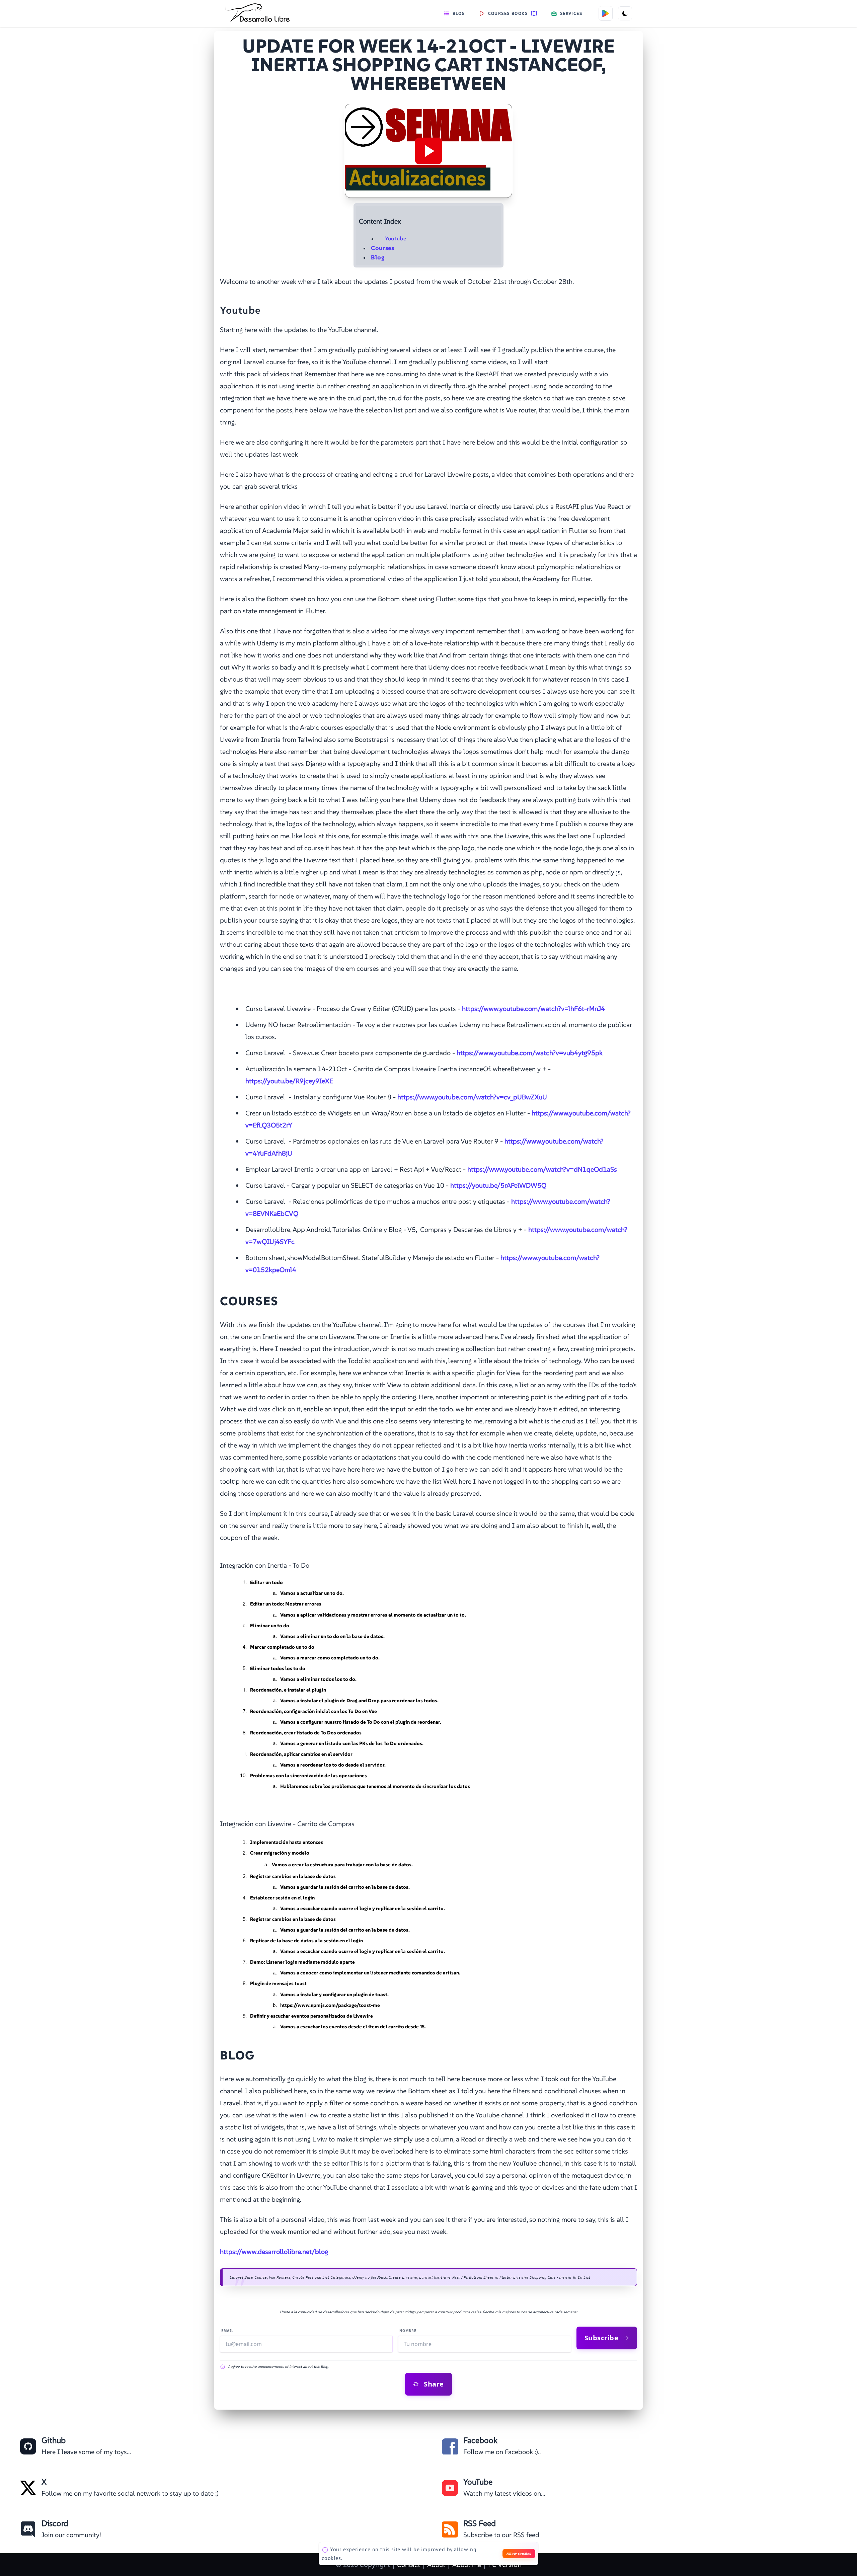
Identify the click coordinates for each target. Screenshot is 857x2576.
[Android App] (606, 13)
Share (434, 2384)
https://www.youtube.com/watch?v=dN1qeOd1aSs (542, 1169)
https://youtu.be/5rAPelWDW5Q (498, 1185)
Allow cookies (519, 2553)
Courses (383, 248)
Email (227, 2331)
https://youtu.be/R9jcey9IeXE (289, 1081)
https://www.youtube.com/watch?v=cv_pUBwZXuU (472, 1097)
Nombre (408, 2331)
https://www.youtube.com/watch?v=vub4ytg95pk (530, 1053)
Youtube (396, 239)
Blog (459, 13)
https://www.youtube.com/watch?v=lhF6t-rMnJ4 (533, 1009)
